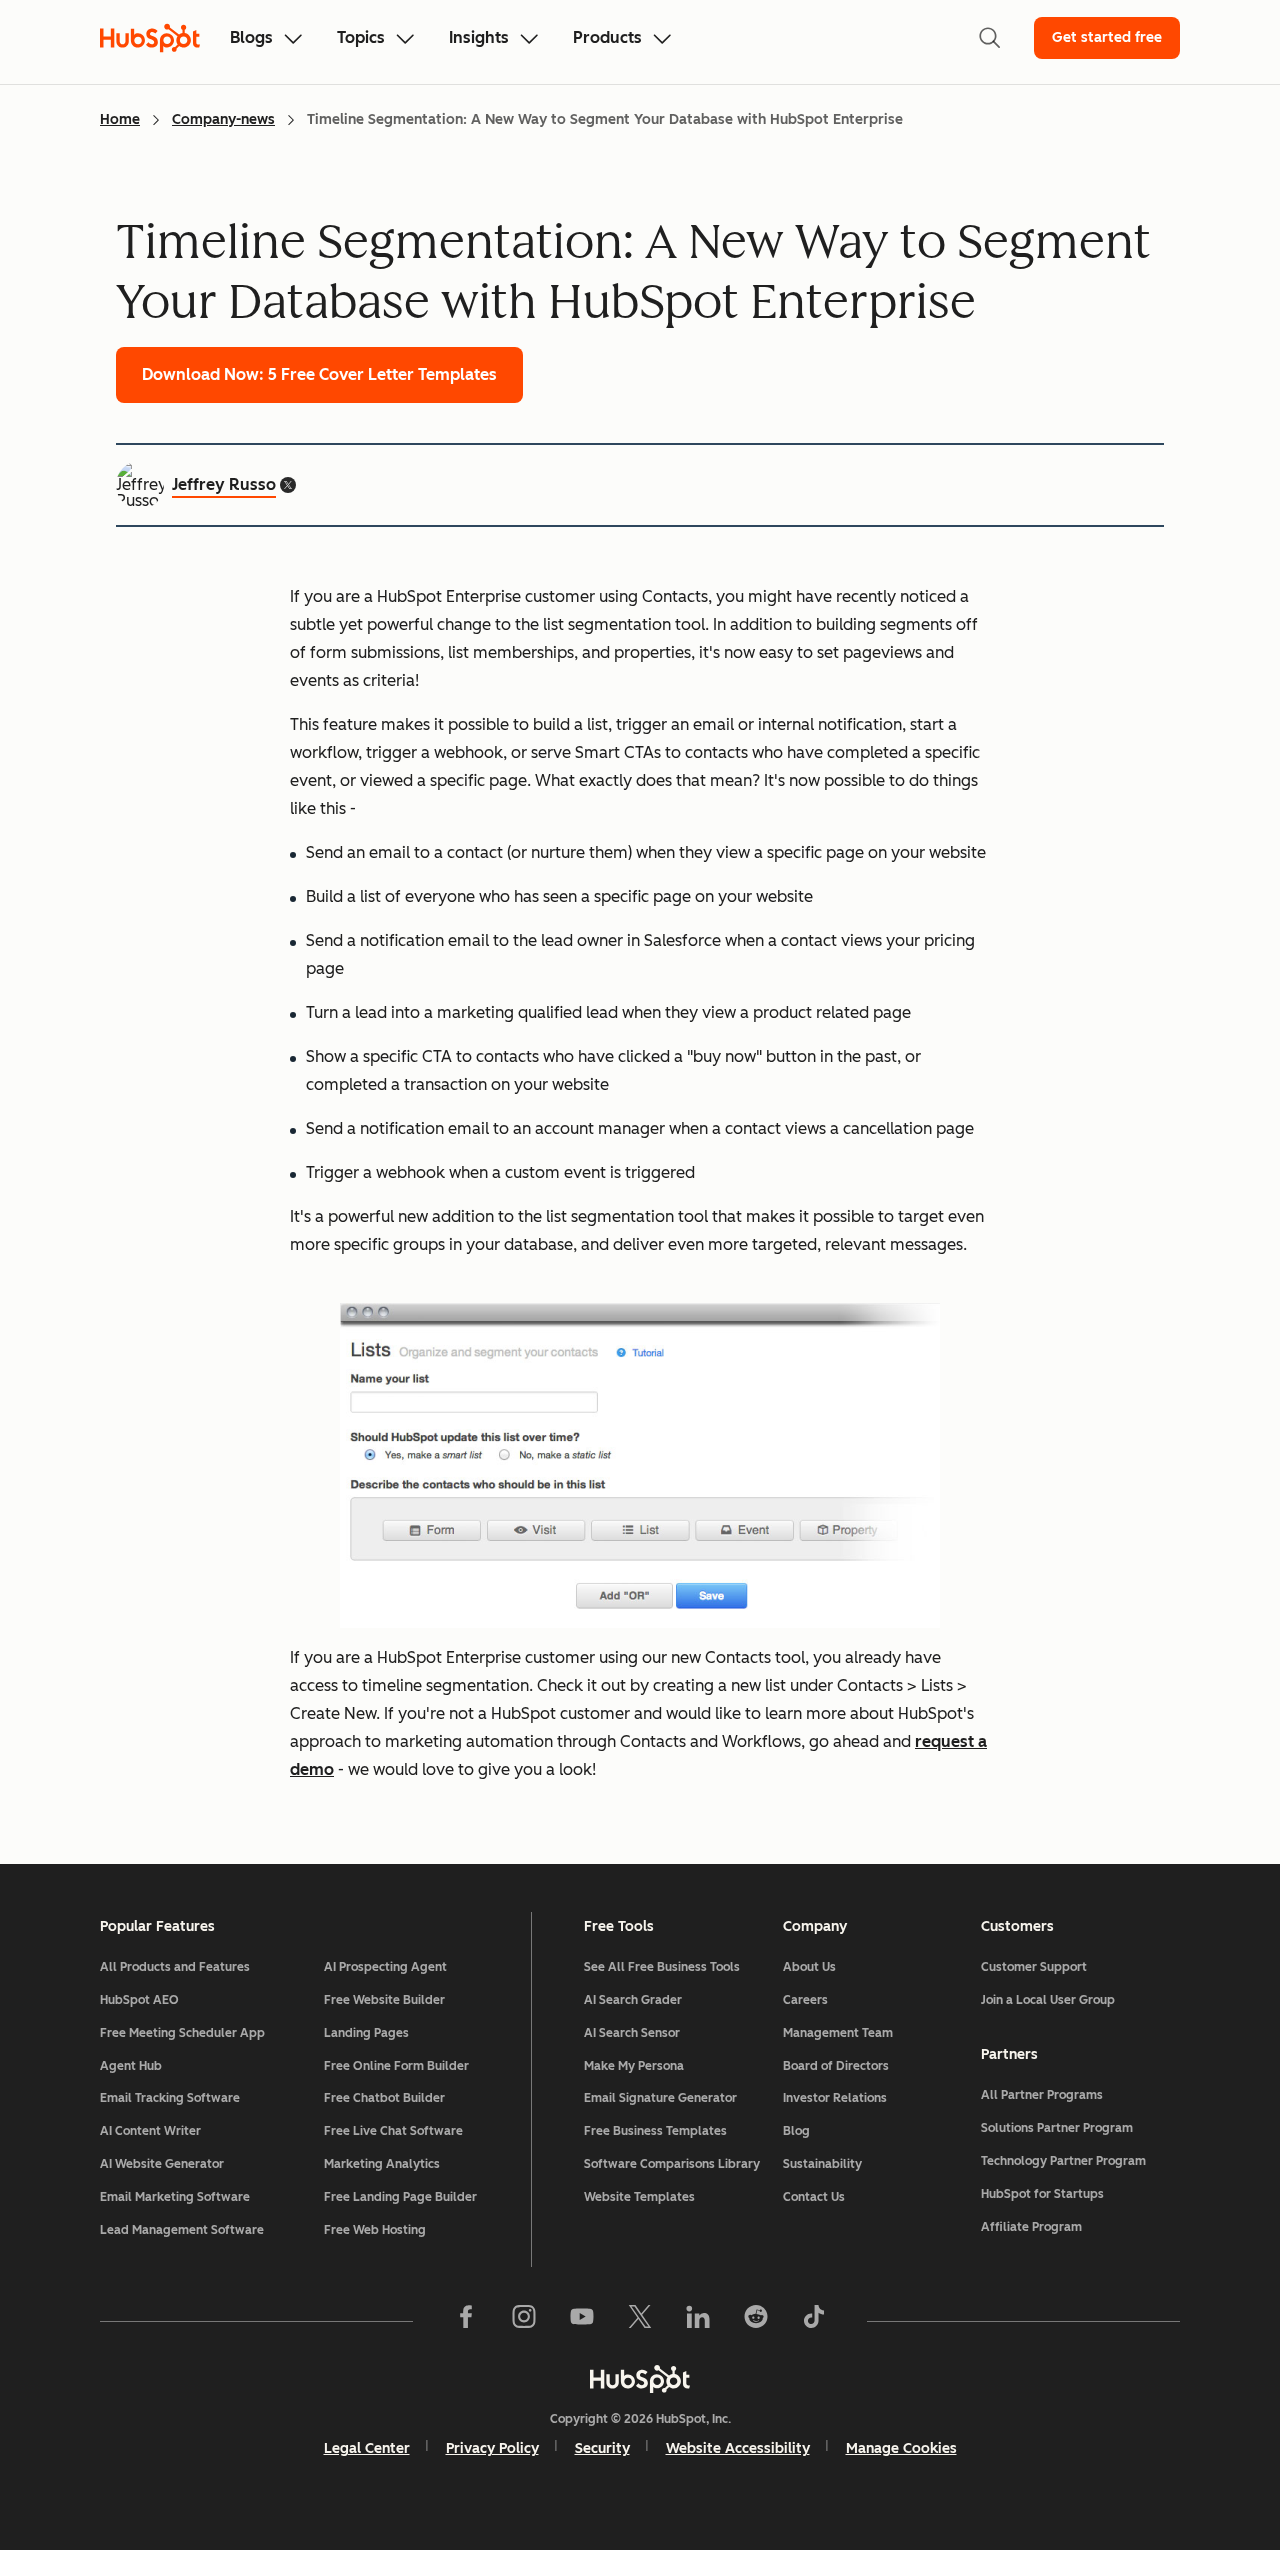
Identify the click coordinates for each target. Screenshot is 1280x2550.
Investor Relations (835, 2098)
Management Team (838, 2033)
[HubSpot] (640, 2379)
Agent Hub (131, 2066)
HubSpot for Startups (1042, 2194)
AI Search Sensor (632, 2033)
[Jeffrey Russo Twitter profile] (288, 485)
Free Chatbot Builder (384, 2098)
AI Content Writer (150, 2131)
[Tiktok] (814, 2321)
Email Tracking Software (170, 2098)
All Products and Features (175, 1967)
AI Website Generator (162, 2164)
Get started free (1107, 37)
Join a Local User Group (1048, 2000)
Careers (805, 2000)
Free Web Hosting (375, 2230)
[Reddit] (756, 2321)
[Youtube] (582, 2321)
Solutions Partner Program (1057, 2128)
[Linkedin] (698, 2321)
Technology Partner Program (1063, 2161)
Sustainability (822, 2164)
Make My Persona (634, 2066)
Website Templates (639, 2197)
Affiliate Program (1031, 2227)
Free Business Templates (655, 2131)
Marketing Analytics (382, 2164)
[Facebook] (466, 2321)
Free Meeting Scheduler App (182, 2033)
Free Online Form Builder (396, 2066)
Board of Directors (836, 2066)
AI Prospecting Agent (385, 1967)
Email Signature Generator (660, 2098)
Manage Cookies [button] (901, 2448)
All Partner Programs (1042, 2095)
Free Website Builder (384, 2000)
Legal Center (367, 2448)
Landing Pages (366, 2033)
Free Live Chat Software (393, 2131)
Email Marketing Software (175, 2197)
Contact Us (814, 2197)
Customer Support (1034, 1967)
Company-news (223, 119)
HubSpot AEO (139, 2000)
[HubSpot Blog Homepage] (150, 38)
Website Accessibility (738, 2448)
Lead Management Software (182, 2230)
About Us (809, 1967)
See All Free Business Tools (662, 1967)
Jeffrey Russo (224, 484)
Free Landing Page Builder (400, 2197)
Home (120, 119)
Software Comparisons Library (672, 2164)
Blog (796, 2131)
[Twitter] (640, 2321)
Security (602, 2448)
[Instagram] (524, 2321)
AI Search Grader (633, 2000)
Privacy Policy (492, 2448)
